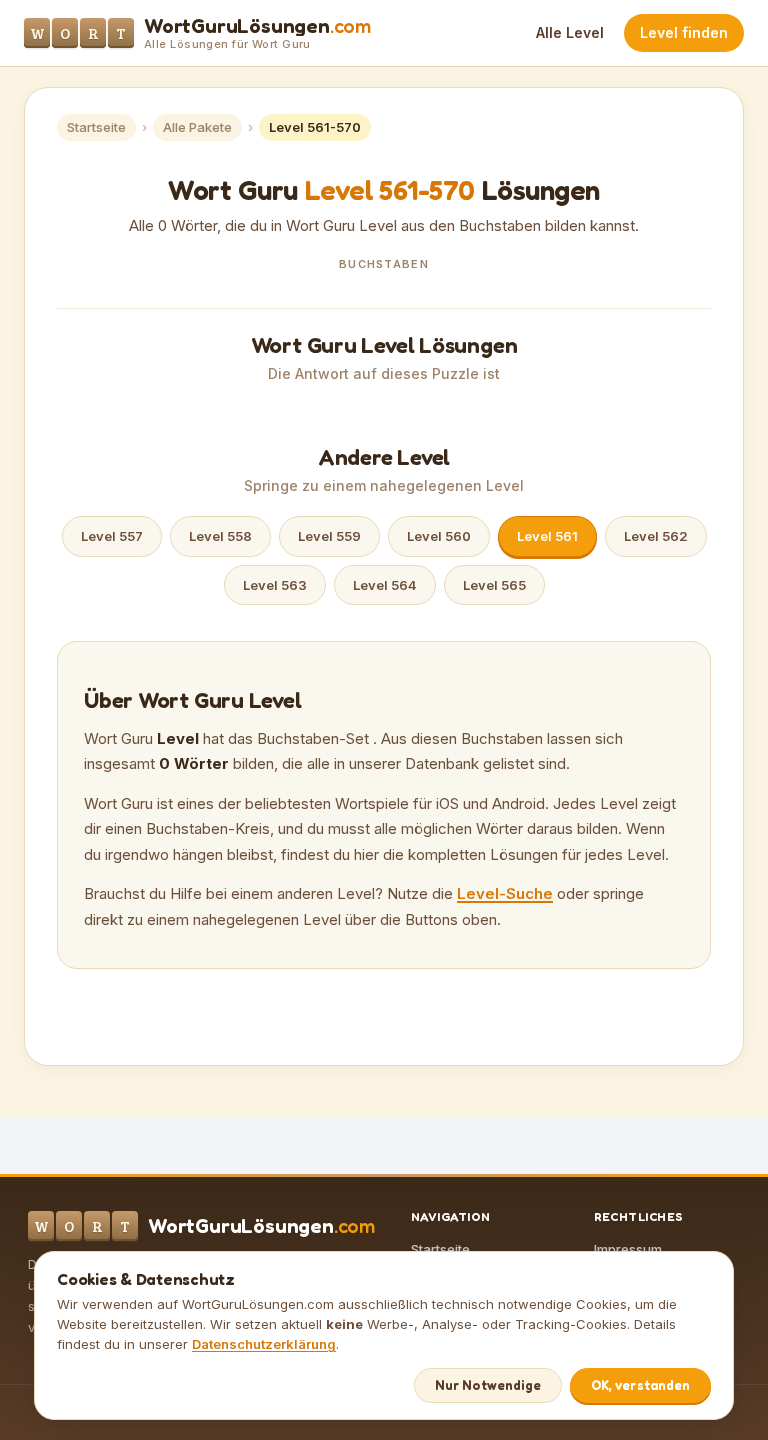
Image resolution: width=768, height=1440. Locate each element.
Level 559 (329, 536)
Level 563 (275, 585)
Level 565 (494, 585)
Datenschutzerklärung (264, 1344)
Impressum (628, 1249)
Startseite (96, 127)
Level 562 (656, 536)
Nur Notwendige (488, 1385)
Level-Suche (505, 893)
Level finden (684, 32)
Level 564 (385, 585)
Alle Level (570, 32)
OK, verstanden (640, 1385)
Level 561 (547, 536)
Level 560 (439, 536)
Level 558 (220, 536)
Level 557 (112, 536)
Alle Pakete (197, 127)
